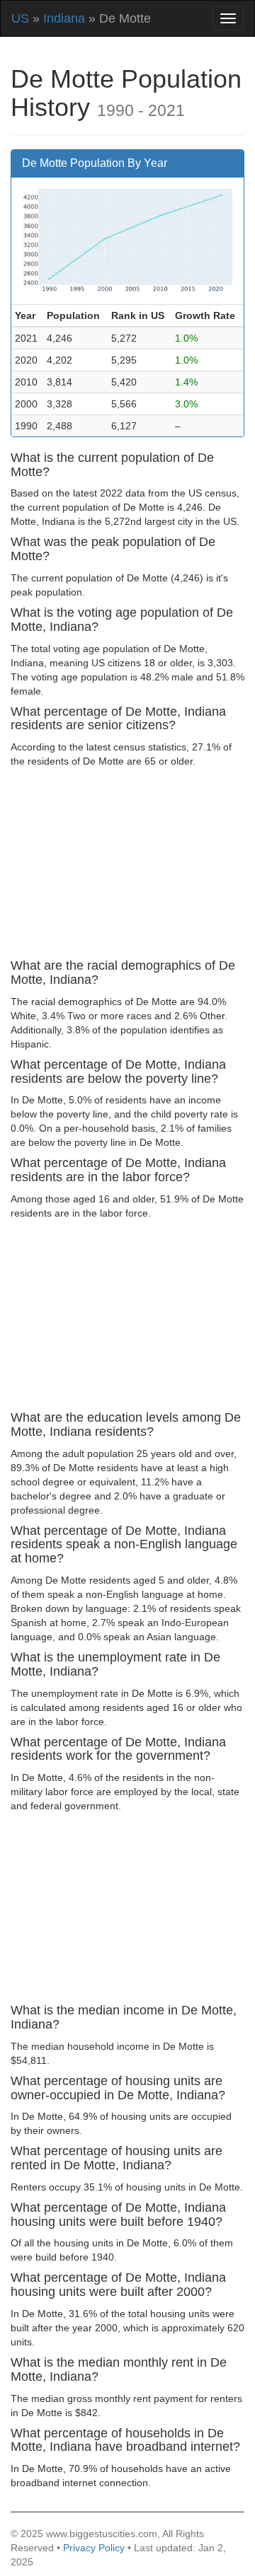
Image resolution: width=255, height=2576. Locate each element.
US (20, 18)
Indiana (64, 18)
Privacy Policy (94, 2548)
